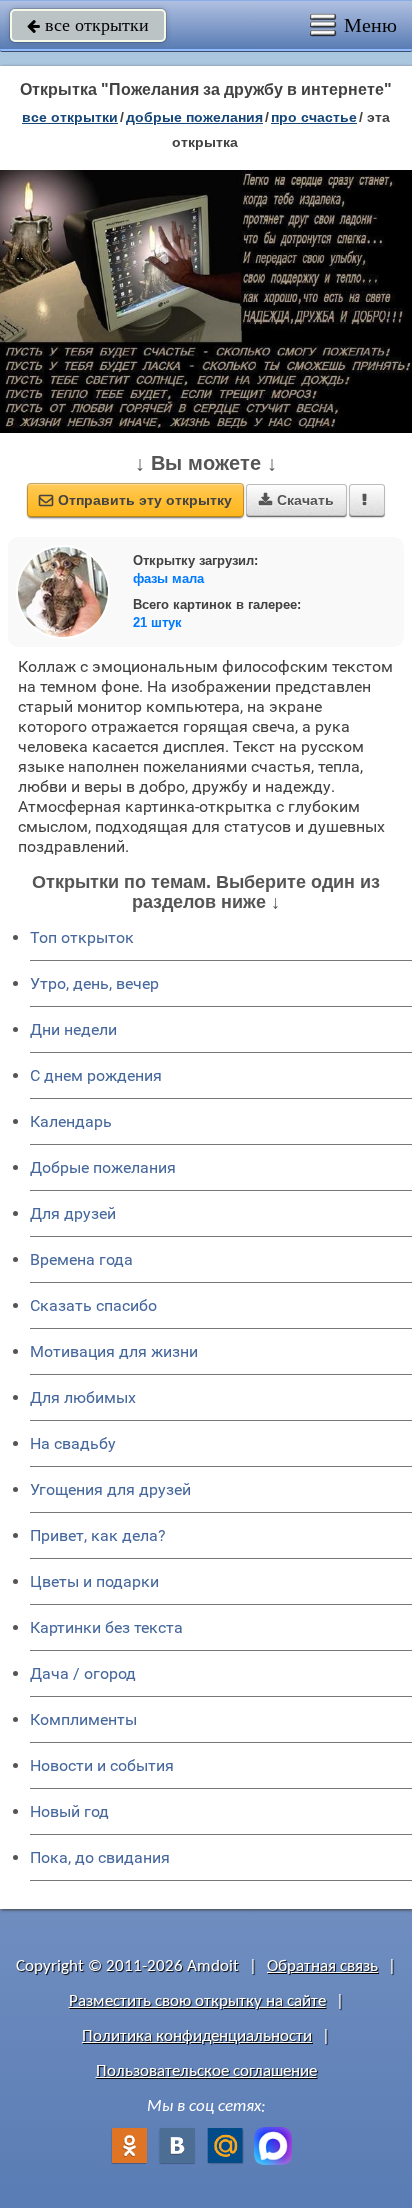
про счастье (314, 117)
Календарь (71, 1121)
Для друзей (73, 1213)
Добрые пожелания (103, 1167)
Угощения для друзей (110, 1489)
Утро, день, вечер (94, 983)
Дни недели (73, 1029)
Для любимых (83, 1397)
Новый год (69, 1811)
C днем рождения (96, 1075)
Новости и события (102, 1765)
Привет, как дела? (98, 1535)
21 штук (157, 622)
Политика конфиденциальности (197, 2036)
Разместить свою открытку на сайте (197, 2001)
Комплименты (83, 1719)
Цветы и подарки (94, 1581)
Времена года (81, 1259)
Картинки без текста (106, 1627)
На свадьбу (73, 1443)
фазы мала (168, 578)
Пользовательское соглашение (206, 2071)
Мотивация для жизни (114, 1351)
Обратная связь (322, 1966)
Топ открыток (82, 937)
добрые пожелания (194, 117)
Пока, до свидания (100, 1857)
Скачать (296, 500)
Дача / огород (83, 1673)
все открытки (88, 25)
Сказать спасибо (93, 1305)
